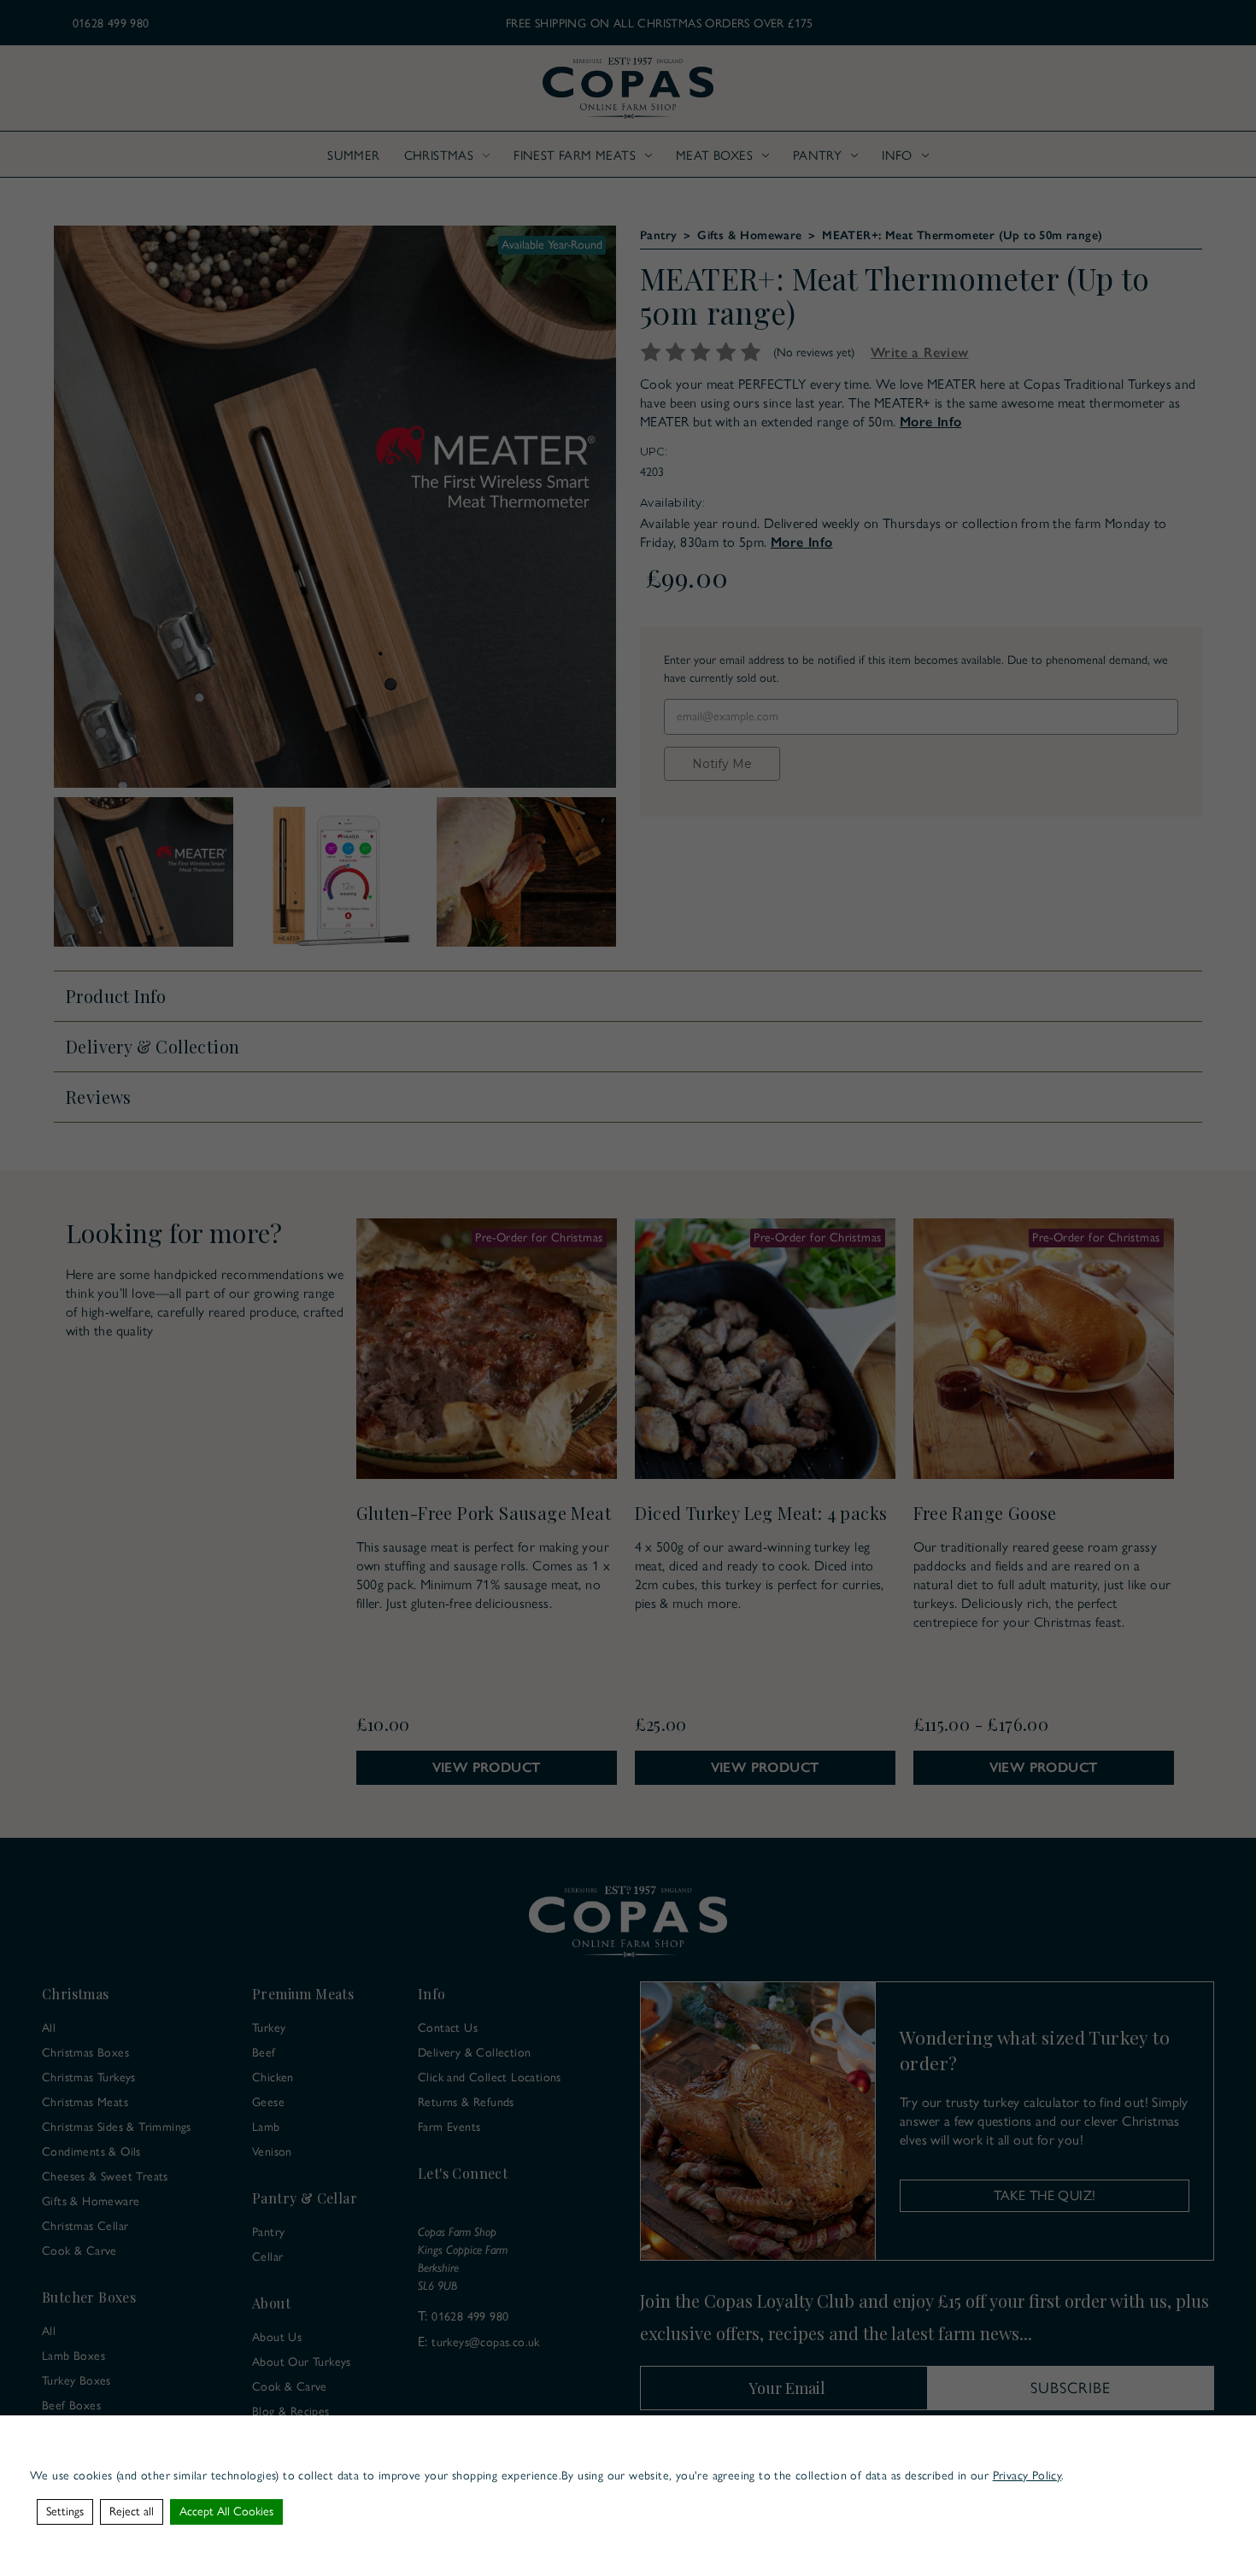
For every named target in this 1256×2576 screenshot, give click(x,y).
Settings (65, 2511)
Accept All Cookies (226, 2511)
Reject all (132, 2511)
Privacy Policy (1027, 2476)
